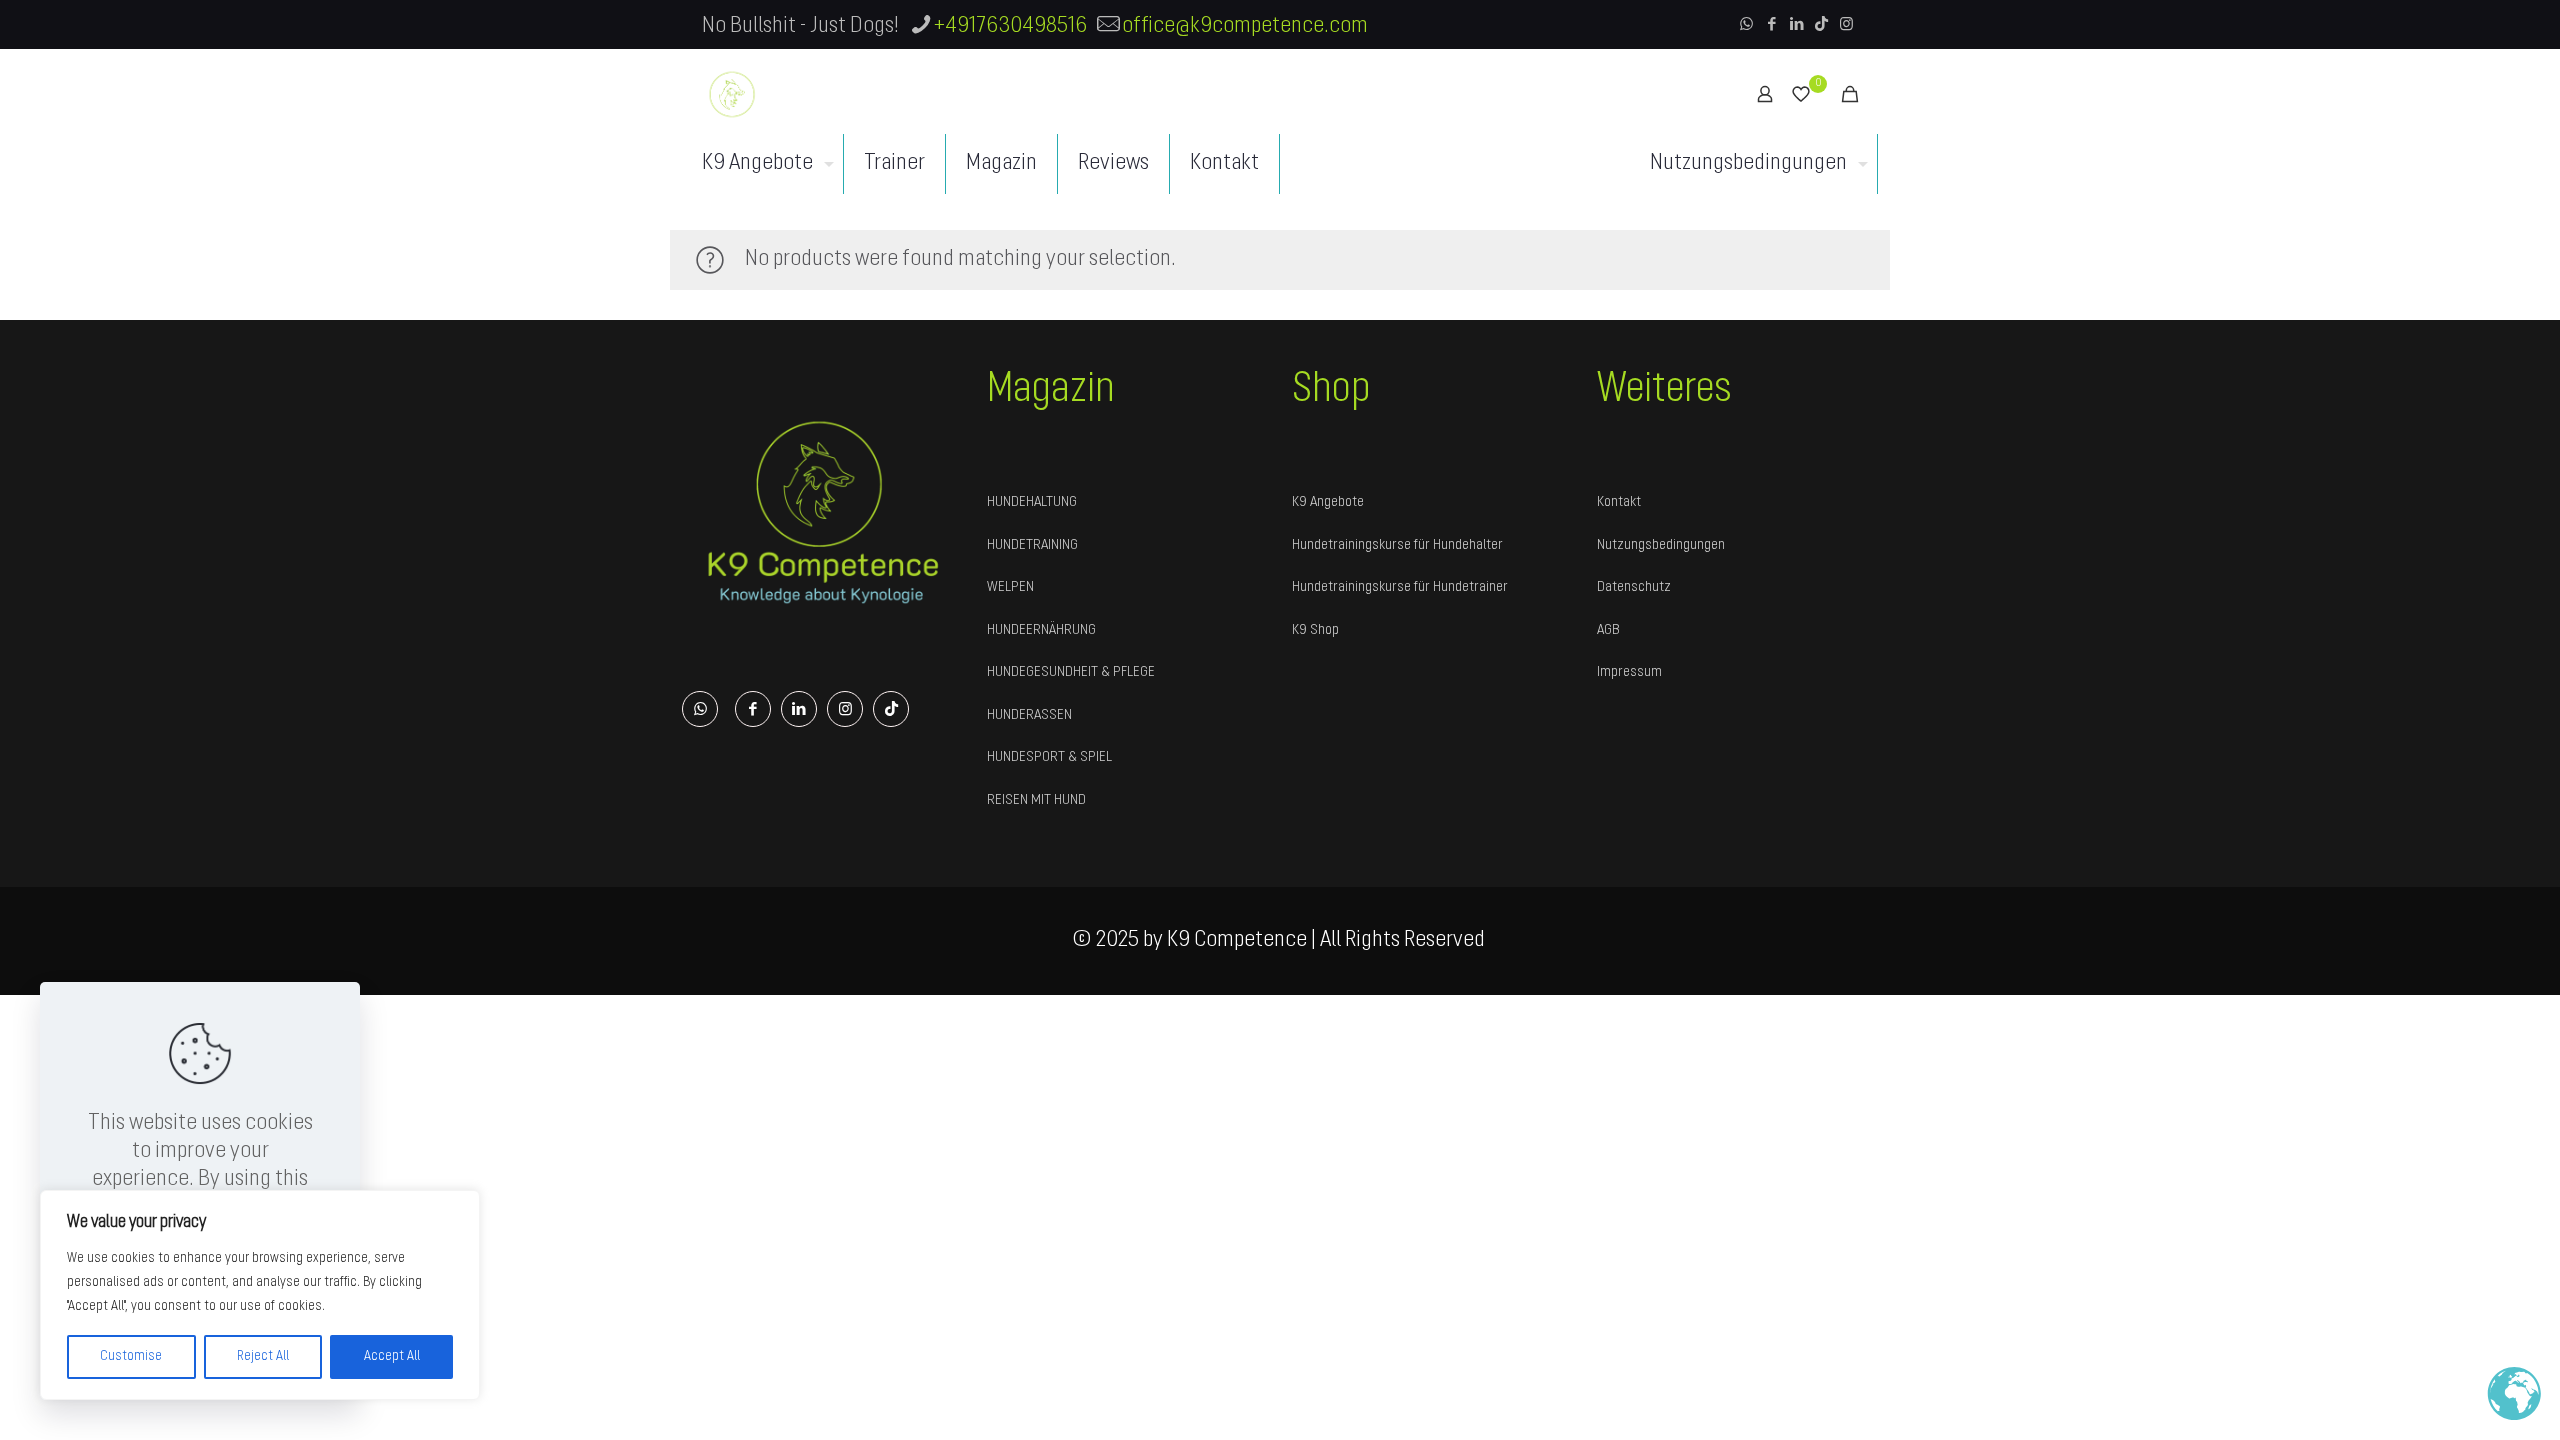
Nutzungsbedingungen (1661, 545)
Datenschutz (1634, 587)
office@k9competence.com (1245, 26)
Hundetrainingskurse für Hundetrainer (1400, 587)
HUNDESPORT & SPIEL (1049, 757)
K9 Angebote (1328, 502)
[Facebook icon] (1771, 25)
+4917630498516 (1010, 26)
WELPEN (1010, 587)
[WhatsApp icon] (1746, 25)
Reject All (263, 1356)
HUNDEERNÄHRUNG (1041, 630)
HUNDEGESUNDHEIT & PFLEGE (1071, 672)
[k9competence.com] (732, 94)
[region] (260, 1295)
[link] (822, 510)
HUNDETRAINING (1032, 545)
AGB (1608, 630)
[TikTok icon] (1821, 25)
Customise (131, 1356)
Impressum (1629, 672)
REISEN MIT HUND (1036, 800)
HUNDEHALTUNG (1032, 502)
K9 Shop (1315, 630)
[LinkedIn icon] (1796, 25)
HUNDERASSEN (1029, 715)
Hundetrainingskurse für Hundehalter (1397, 545)
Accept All (392, 1356)
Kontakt (1619, 502)
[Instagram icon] (1846, 25)
